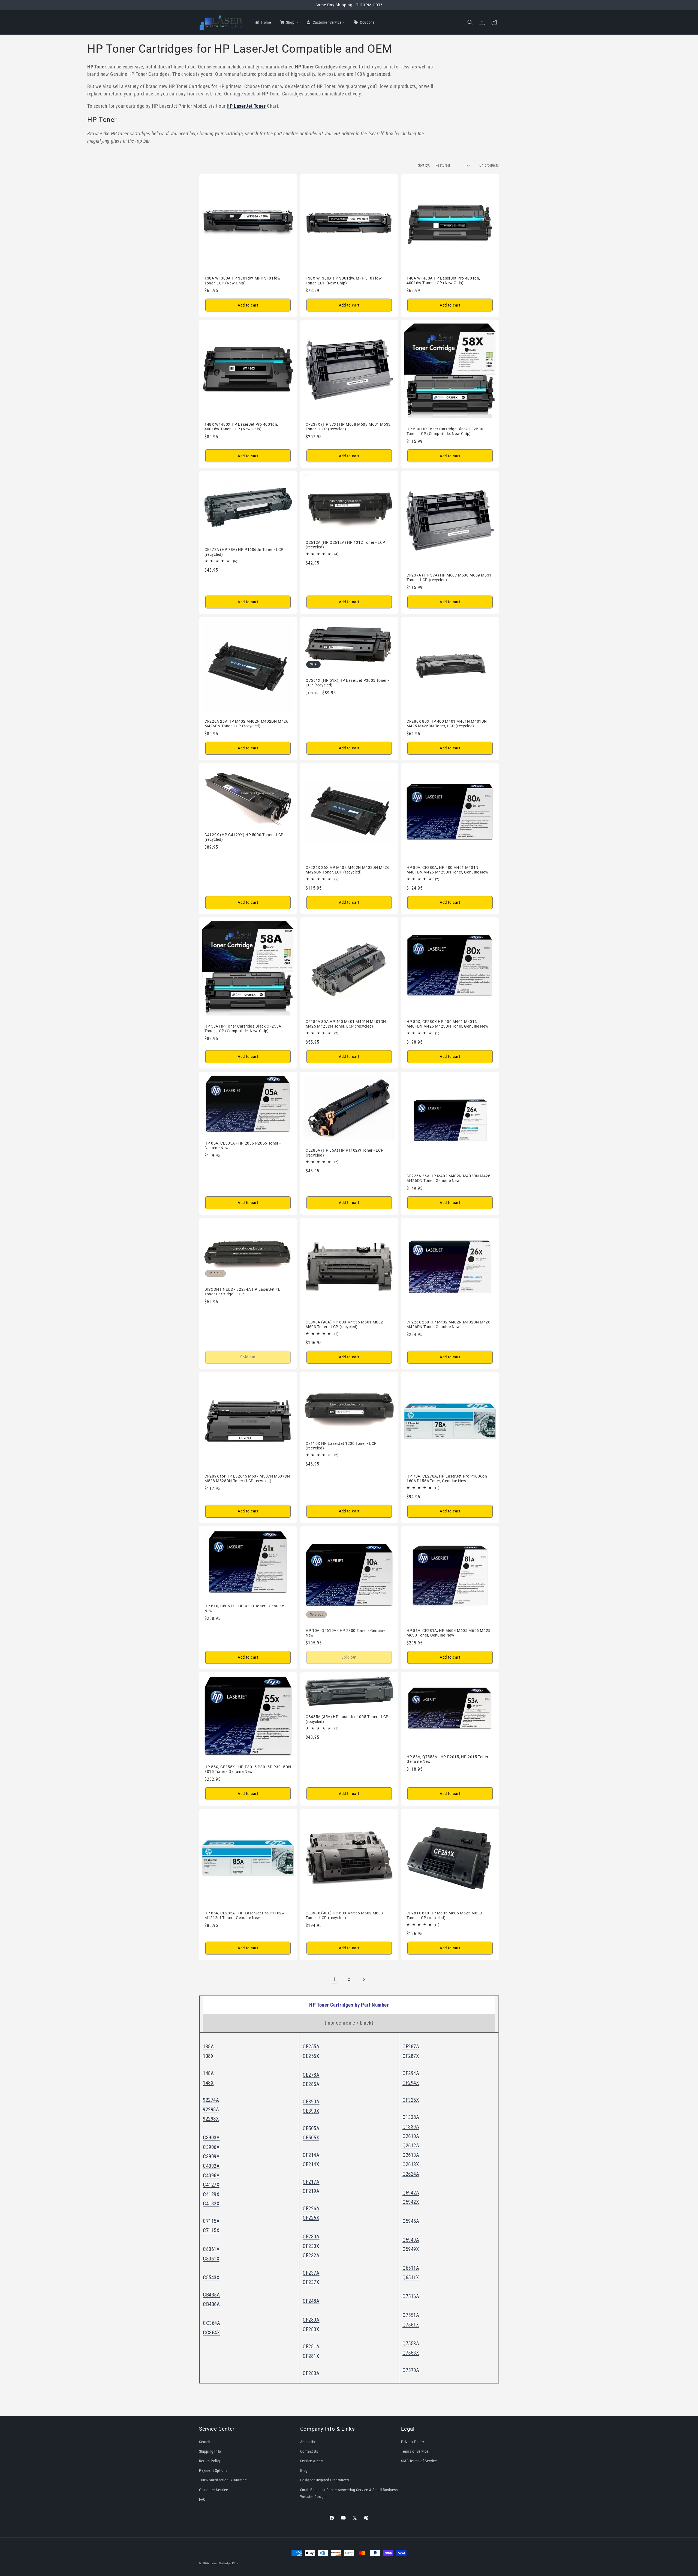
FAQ (202, 2499)
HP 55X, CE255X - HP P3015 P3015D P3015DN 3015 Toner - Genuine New (248, 1769)
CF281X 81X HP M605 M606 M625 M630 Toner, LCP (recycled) (444, 1916)
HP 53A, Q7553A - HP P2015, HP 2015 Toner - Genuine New (449, 1759)
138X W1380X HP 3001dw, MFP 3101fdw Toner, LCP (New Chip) (344, 281)
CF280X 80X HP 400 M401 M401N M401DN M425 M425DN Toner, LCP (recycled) (447, 724)
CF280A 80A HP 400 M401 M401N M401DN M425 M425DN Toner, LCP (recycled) (346, 1024)
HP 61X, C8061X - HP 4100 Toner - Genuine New (244, 1608)
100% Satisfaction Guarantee (223, 2480)
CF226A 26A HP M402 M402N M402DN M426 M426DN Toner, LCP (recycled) (246, 724)
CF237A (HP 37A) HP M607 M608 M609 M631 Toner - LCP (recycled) (449, 578)
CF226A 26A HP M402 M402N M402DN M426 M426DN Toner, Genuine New (449, 1178)
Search (205, 2442)
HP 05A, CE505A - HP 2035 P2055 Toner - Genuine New (243, 1146)
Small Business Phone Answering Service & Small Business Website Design (349, 2493)
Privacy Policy (413, 2442)
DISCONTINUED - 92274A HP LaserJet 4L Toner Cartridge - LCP (243, 1292)
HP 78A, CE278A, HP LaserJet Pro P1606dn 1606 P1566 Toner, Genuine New (447, 1479)
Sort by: (424, 165)
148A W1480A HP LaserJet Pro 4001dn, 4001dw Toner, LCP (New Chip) (443, 281)
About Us (308, 2442)
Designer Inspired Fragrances (325, 2480)
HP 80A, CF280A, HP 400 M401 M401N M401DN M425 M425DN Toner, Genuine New (447, 870)
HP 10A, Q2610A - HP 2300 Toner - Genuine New (345, 1633)
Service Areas (312, 2461)
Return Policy (210, 2461)
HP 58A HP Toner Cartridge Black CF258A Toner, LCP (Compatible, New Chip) (243, 1029)
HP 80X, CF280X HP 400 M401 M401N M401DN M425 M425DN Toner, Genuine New (447, 1024)
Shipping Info (210, 2451)
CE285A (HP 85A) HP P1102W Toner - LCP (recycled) (345, 1153)
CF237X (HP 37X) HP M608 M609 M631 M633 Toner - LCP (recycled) (348, 427)
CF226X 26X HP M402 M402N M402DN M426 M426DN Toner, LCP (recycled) (348, 870)
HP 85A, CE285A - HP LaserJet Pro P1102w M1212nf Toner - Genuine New (245, 1916)
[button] (470, 22)
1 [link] (334, 1979)
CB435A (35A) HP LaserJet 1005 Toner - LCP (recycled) (347, 1719)
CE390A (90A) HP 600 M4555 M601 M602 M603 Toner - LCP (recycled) (344, 1324)
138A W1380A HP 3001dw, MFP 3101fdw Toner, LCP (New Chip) (243, 281)
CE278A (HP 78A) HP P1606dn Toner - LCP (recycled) (244, 552)
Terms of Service (415, 2451)
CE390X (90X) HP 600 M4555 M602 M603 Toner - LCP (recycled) (344, 1916)
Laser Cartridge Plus (224, 2563)
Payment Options (213, 2470)
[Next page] (364, 1980)
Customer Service (214, 2490)
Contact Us (309, 2451)
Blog (304, 2470)
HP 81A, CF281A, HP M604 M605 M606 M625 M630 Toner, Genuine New (449, 1633)
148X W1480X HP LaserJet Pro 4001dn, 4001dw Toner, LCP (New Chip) (241, 427)
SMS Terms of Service (419, 2461)
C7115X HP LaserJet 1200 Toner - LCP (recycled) (341, 1446)
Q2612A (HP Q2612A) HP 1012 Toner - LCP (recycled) (345, 545)
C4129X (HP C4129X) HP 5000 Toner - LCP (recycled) (244, 837)
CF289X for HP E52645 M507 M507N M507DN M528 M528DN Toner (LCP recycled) (247, 1479)
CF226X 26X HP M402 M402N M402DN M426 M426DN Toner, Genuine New (449, 1324)
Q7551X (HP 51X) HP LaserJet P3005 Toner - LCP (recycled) (347, 683)
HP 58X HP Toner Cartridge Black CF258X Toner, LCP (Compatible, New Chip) (445, 431)
